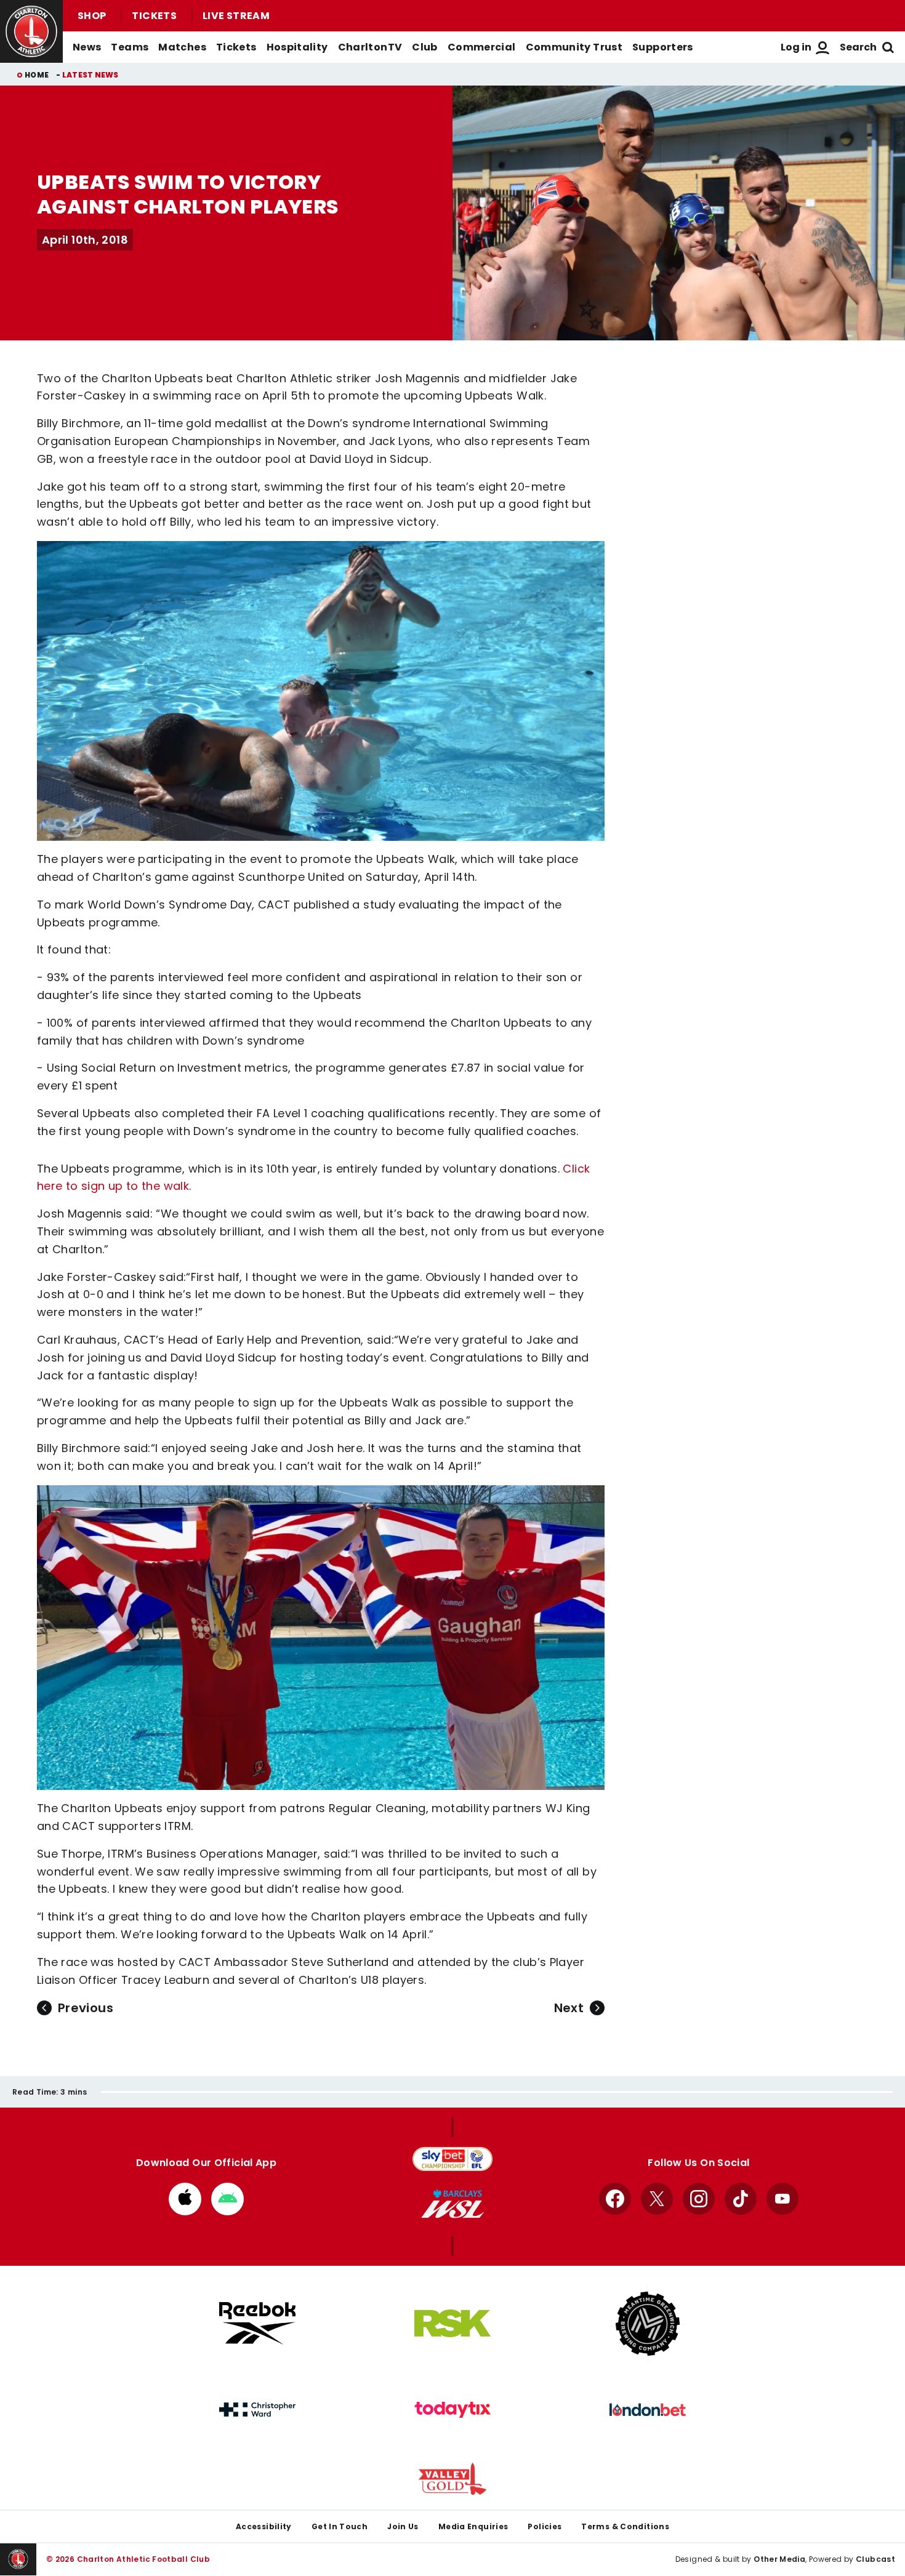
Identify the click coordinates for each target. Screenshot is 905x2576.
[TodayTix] (452, 2410)
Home (37, 75)
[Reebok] (257, 2323)
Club (424, 47)
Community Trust (574, 47)
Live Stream (236, 16)
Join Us (403, 2526)
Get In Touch (340, 2526)
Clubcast (875, 2559)
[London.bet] (648, 2410)
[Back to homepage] (31, 31)
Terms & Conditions (625, 2526)
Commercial (482, 47)
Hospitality (297, 47)
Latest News (90, 75)
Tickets (154, 16)
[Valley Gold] (452, 2479)
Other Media (779, 2559)
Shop (92, 16)
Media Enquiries (473, 2526)
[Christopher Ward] (257, 2410)
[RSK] (452, 2324)
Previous (86, 2008)
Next (569, 2008)
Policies (545, 2526)
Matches (182, 47)
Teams (130, 47)
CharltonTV (370, 47)
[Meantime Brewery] (648, 2324)
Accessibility (264, 2526)
